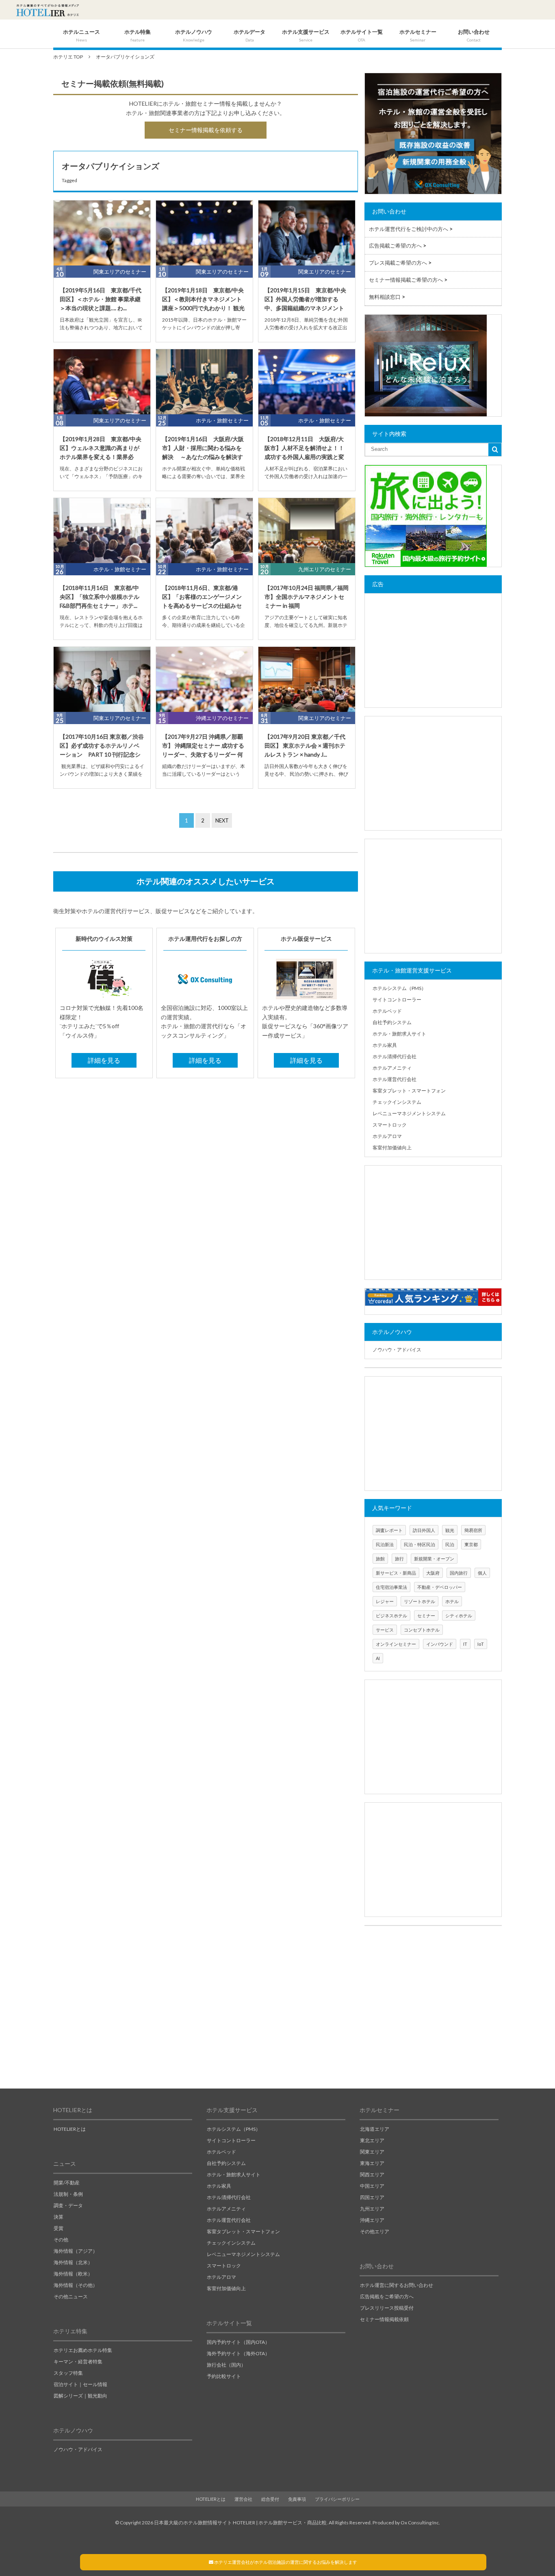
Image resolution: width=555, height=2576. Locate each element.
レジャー (385, 1601)
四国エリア (372, 2197)
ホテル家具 (385, 1045)
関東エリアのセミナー (120, 272)
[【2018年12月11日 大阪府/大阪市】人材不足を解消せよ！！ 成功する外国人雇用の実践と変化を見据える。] (307, 382)
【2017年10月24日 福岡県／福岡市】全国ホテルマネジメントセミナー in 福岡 (307, 597)
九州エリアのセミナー (325, 569)
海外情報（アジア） (76, 2251)
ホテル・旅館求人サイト (399, 1034)
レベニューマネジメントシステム (409, 1113)
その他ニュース (71, 2296)
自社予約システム (392, 1022)
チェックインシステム (397, 1102)
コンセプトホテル (422, 1630)
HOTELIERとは (70, 2129)
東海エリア (372, 2163)
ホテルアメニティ (392, 1068)
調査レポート (389, 1530)
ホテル (452, 1601)
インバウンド (440, 1644)
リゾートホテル (420, 1601)
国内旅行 (459, 1573)
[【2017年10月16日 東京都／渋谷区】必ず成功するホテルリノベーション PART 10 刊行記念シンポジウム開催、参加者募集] (102, 679)
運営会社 (243, 2499)
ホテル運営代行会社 (395, 1079)
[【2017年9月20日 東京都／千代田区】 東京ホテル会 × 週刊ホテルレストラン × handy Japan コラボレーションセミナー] (307, 679)
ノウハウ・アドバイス (397, 1350)
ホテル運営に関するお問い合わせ (397, 2285)
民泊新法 (385, 1544)
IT (465, 1644)
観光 (450, 1530)
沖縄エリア (372, 2220)
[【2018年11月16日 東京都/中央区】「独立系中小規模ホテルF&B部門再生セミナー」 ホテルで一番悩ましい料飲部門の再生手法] (102, 531)
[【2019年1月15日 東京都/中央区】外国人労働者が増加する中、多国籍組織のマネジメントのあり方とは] (307, 233)
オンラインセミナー (396, 1644)
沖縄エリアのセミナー (222, 718)
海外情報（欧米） (73, 2274)
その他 (61, 2240)
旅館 (380, 1559)
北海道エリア (375, 2129)
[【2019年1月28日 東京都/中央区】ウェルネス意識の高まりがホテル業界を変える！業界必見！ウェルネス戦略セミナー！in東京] (102, 382)
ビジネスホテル (391, 1615)
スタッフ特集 (68, 2373)
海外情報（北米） (73, 2262)
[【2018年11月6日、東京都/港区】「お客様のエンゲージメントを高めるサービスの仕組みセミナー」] (204, 531)
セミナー (426, 1615)
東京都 (471, 1544)
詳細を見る (104, 1060)
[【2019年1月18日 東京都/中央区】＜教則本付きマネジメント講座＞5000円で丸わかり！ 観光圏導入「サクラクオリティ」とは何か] (204, 233)
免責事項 (297, 2499)
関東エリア (372, 2152)
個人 (482, 1573)
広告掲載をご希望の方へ (387, 2296)
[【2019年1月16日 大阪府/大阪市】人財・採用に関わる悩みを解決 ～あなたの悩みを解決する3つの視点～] (204, 382)
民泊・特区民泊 (420, 1544)
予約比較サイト (224, 2376)
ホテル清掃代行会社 (395, 1056)
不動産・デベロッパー (440, 1587)
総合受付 (270, 2499)
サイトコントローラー (397, 1000)
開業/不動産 (67, 2183)
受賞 (59, 2228)
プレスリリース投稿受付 (387, 2308)
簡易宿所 (473, 1530)
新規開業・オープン (434, 1559)
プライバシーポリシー (337, 2499)
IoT (481, 1644)
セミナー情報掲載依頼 (384, 2319)
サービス (385, 1630)
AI (378, 1658)
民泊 (450, 1544)
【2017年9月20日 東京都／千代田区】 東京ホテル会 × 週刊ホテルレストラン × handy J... (305, 746)
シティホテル (459, 1615)
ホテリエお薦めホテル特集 (83, 2350)
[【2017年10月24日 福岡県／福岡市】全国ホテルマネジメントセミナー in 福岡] (307, 531)
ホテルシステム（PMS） (399, 988)
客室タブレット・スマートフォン (409, 1091)
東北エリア (372, 2140)
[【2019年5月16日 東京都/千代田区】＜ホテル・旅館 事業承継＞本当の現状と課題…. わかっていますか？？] (102, 233)
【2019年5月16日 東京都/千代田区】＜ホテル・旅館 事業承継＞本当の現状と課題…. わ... (101, 299)
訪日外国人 (424, 1530)
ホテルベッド (387, 1011)
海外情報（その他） (76, 2285)
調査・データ (68, 2205)
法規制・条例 (68, 2194)
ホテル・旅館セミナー (222, 420)
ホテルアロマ (387, 1136)
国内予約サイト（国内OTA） (238, 2342)
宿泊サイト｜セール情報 (80, 2384)
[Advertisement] (433, 651)
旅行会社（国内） (226, 2365)
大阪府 (433, 1573)
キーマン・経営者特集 (78, 2362)
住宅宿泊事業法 (391, 1587)
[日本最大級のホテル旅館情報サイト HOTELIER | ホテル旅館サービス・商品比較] (48, 10)
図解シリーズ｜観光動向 (80, 2396)
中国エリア (372, 2186)
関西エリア (372, 2175)
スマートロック (390, 1125)
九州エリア (372, 2209)
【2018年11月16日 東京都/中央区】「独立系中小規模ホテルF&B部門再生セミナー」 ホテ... (100, 597)
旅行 (399, 1559)
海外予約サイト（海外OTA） (238, 2353)
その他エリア (375, 2231)
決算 (59, 2217)
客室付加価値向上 (392, 1148)
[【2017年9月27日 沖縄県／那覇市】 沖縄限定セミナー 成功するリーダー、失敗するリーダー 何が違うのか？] (204, 679)
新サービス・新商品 (396, 1573)
